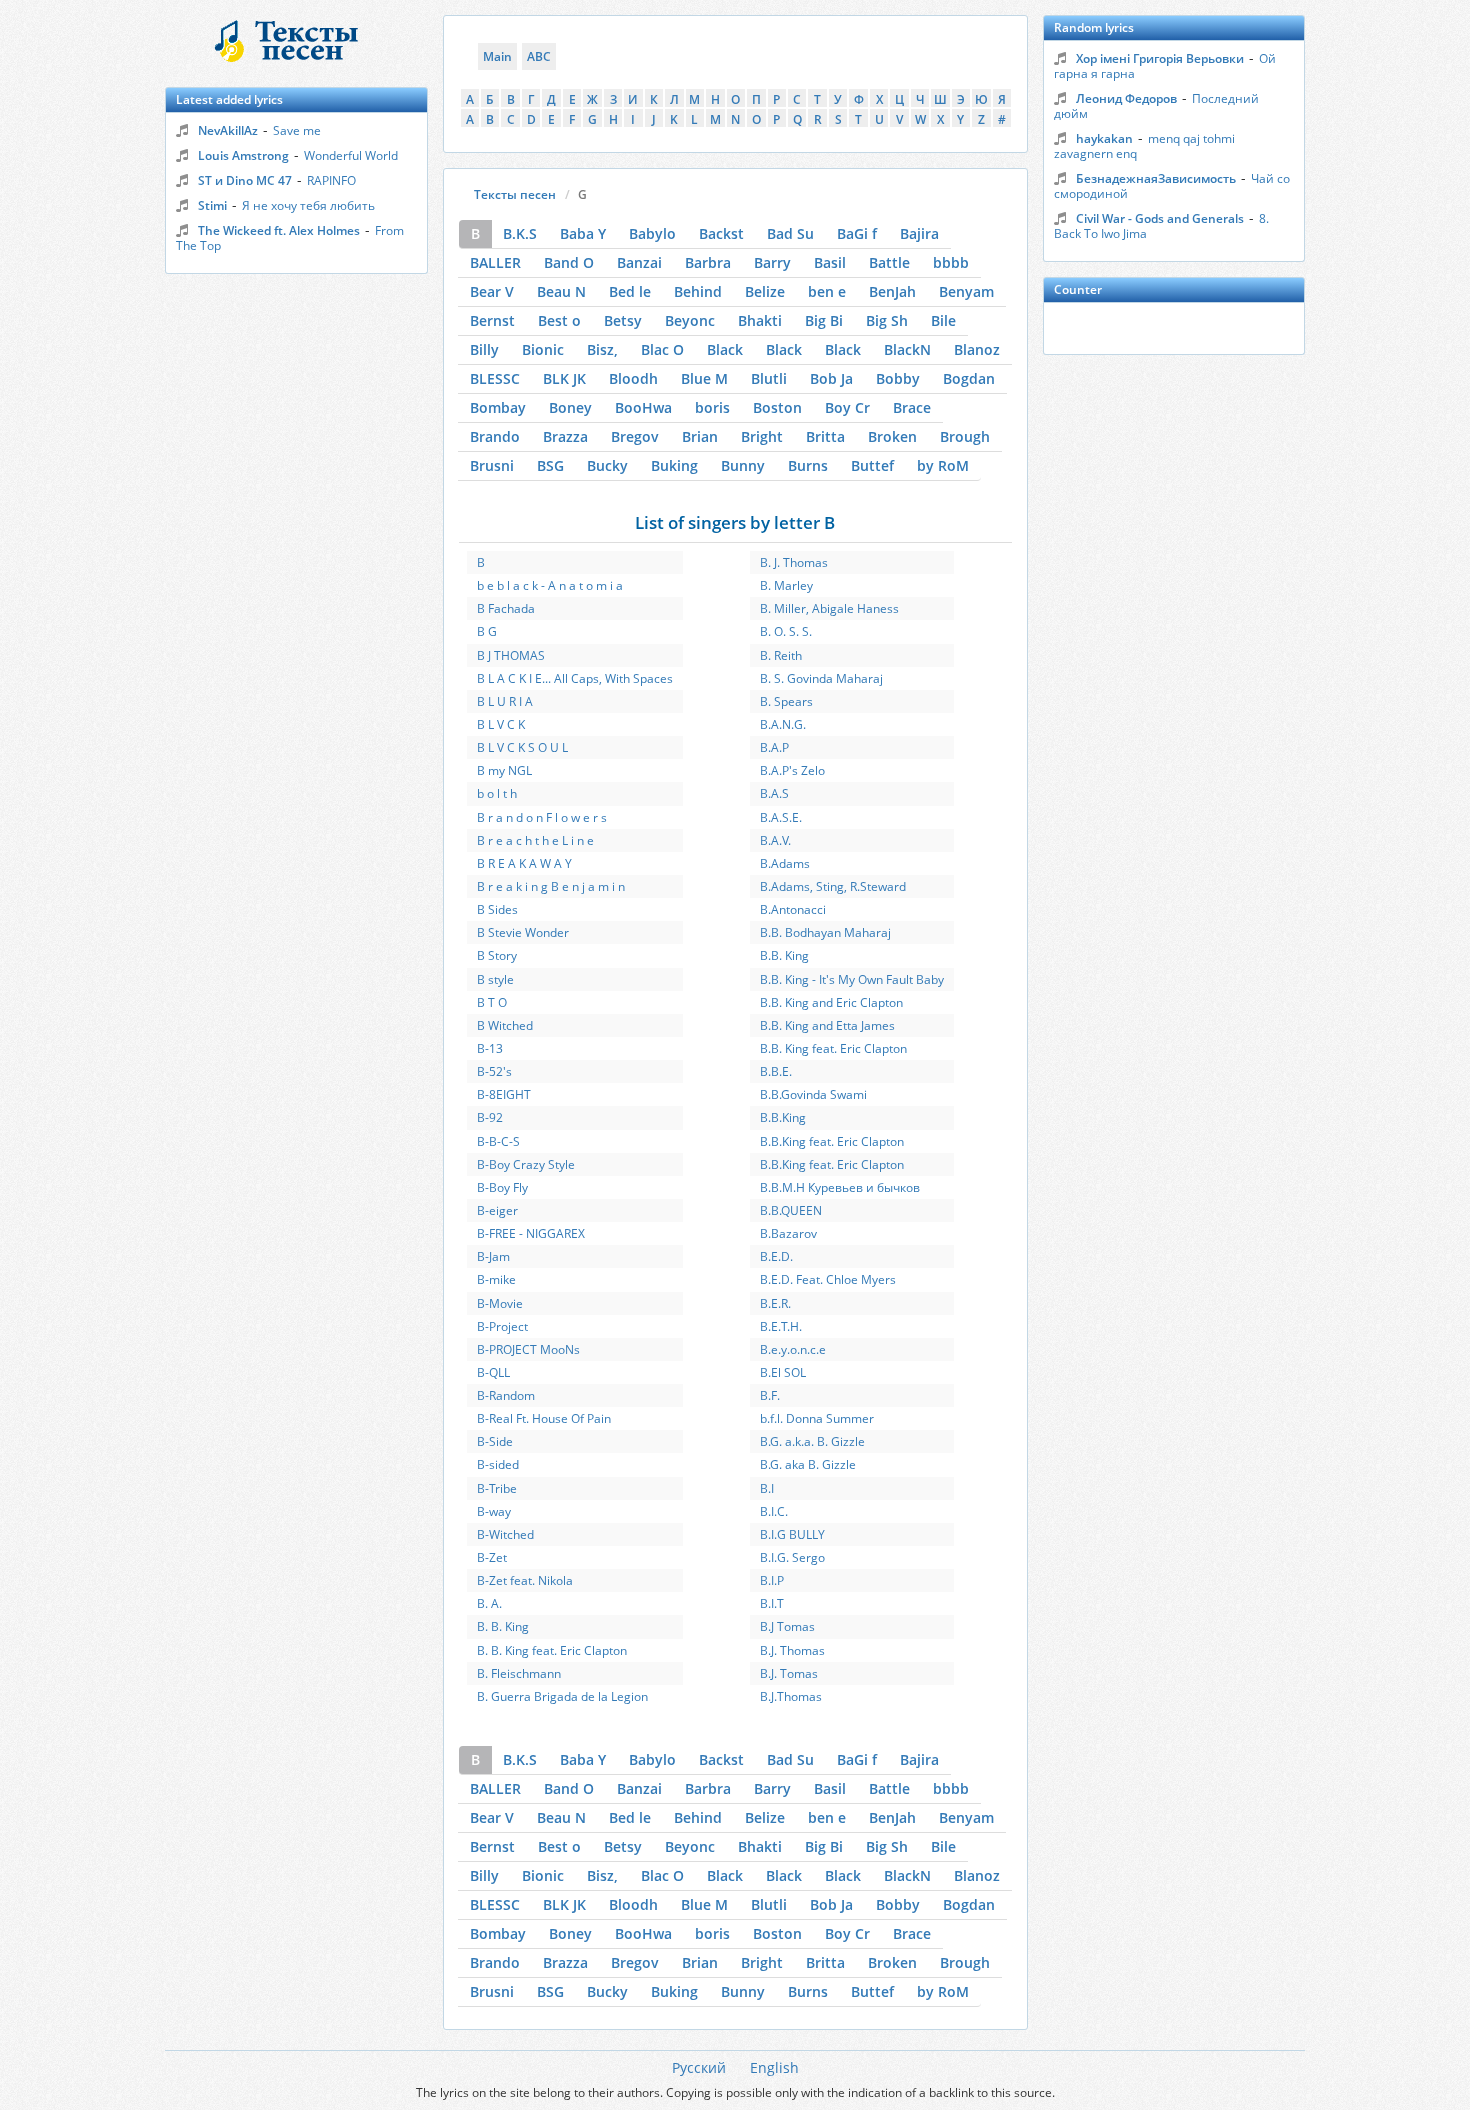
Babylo (652, 233)
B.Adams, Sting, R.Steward (833, 886)
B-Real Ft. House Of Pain (544, 1418)
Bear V (492, 291)
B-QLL (493, 1372)
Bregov (635, 436)
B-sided (498, 1464)
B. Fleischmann (519, 1673)
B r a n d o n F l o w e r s (542, 817)
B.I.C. (774, 1511)
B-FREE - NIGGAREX (531, 1233)
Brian (700, 436)
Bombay (498, 407)
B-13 (490, 1048)
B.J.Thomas (791, 1696)
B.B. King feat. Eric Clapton (833, 1048)
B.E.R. (775, 1303)
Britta (825, 436)
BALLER (495, 262)
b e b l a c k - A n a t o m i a (550, 585)
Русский (699, 2067)
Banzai (639, 262)
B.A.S (774, 793)
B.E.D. (776, 1256)
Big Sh (887, 320)
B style (495, 979)
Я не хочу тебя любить (308, 205)
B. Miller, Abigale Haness (829, 608)
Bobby (898, 378)
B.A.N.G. (783, 724)
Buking (674, 465)
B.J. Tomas (789, 1673)
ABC (539, 56)
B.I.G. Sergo (792, 1557)
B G (487, 631)
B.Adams (785, 863)
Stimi (212, 205)
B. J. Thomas (794, 562)
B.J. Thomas (792, 1650)
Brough (965, 436)
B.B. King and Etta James (827, 1025)
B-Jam (493, 1256)
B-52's (494, 1071)
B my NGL (504, 770)
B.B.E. (776, 1071)
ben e (827, 291)
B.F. (770, 1395)
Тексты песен (515, 194)
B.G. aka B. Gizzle (808, 1464)
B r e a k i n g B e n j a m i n (551, 886)
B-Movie (500, 1303)
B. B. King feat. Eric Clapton (552, 1650)
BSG (550, 465)
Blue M (704, 378)
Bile (943, 320)
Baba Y (583, 233)
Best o (559, 320)
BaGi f (857, 233)
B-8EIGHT (504, 1094)
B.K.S (520, 233)
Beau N (561, 291)
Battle (889, 262)
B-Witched (505, 1534)
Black (725, 349)
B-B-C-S (498, 1141)
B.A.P (774, 747)
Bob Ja (831, 378)
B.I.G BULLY (792, 1534)
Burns (808, 465)
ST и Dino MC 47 (245, 180)
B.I (767, 1488)
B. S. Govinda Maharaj (821, 678)
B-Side (495, 1441)
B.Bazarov (788, 1233)
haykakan (1104, 138)
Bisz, (602, 349)
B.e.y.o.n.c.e (793, 1349)
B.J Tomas (787, 1626)
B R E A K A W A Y (524, 863)
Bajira (919, 233)
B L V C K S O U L (522, 747)
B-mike (496, 1279)
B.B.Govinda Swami (813, 1094)
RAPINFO (331, 180)
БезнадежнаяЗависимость (1156, 178)
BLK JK (564, 378)
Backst (721, 233)
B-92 (490, 1117)
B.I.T (772, 1603)
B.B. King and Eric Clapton (831, 1002)
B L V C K (501, 724)
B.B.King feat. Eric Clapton (832, 1141)
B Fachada (506, 608)
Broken (892, 436)
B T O (492, 1002)
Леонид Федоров (1126, 98)
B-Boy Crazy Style (526, 1164)
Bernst (492, 320)
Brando (495, 436)
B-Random (506, 1395)
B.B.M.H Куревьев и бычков (840, 1187)
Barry (772, 262)
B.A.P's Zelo (792, 770)
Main (497, 56)
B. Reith (781, 655)
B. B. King (503, 1626)
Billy (484, 349)
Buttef (872, 465)
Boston (777, 407)
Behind (698, 291)
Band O (569, 262)
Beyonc (690, 320)
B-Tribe (497, 1488)
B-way (494, 1511)
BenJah (892, 291)
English (774, 2067)
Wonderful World (351, 155)
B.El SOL (783, 1372)
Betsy (623, 320)
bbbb (951, 262)
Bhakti (760, 320)
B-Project (502, 1326)
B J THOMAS (511, 655)
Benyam (966, 291)
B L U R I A (505, 701)
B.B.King (783, 1117)
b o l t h (497, 793)
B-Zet (492, 1557)
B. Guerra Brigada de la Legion (562, 1696)
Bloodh (633, 378)
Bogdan (969, 378)
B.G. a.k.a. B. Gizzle (812, 1441)
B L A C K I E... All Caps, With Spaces (575, 678)
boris (712, 407)
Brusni (492, 465)
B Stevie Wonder (523, 932)
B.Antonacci (793, 909)
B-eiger (497, 1210)
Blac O (662, 349)
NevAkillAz (228, 130)
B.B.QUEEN (791, 1210)
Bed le (630, 291)
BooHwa (643, 407)
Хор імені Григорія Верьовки (1160, 58)
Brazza (565, 436)
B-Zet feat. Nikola (525, 1580)
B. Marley (786, 585)
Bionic (543, 349)
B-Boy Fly (502, 1187)
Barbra (708, 262)
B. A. (489, 1603)
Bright (762, 436)
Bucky (607, 465)
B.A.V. (775, 840)
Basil (830, 262)
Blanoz (977, 349)
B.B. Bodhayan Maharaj (825, 932)
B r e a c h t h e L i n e (535, 840)
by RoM (943, 465)
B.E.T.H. (781, 1326)
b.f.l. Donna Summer (817, 1418)
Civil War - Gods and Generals (1160, 218)
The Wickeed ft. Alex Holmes (279, 230)
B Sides (497, 909)
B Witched (505, 1025)
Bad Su (790, 233)
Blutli (769, 378)
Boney (570, 407)
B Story (497, 955)
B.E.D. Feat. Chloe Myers (828, 1279)
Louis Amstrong (243, 155)
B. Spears (786, 701)
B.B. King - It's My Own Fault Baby (852, 979)
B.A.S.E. (781, 817)
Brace (912, 407)
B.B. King (784, 955)
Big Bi (824, 320)
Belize (765, 291)
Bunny (743, 465)
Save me (297, 130)
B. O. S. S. (786, 631)
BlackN (907, 349)
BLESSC (495, 378)
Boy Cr (847, 407)
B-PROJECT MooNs (528, 1349)
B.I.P (772, 1580)
